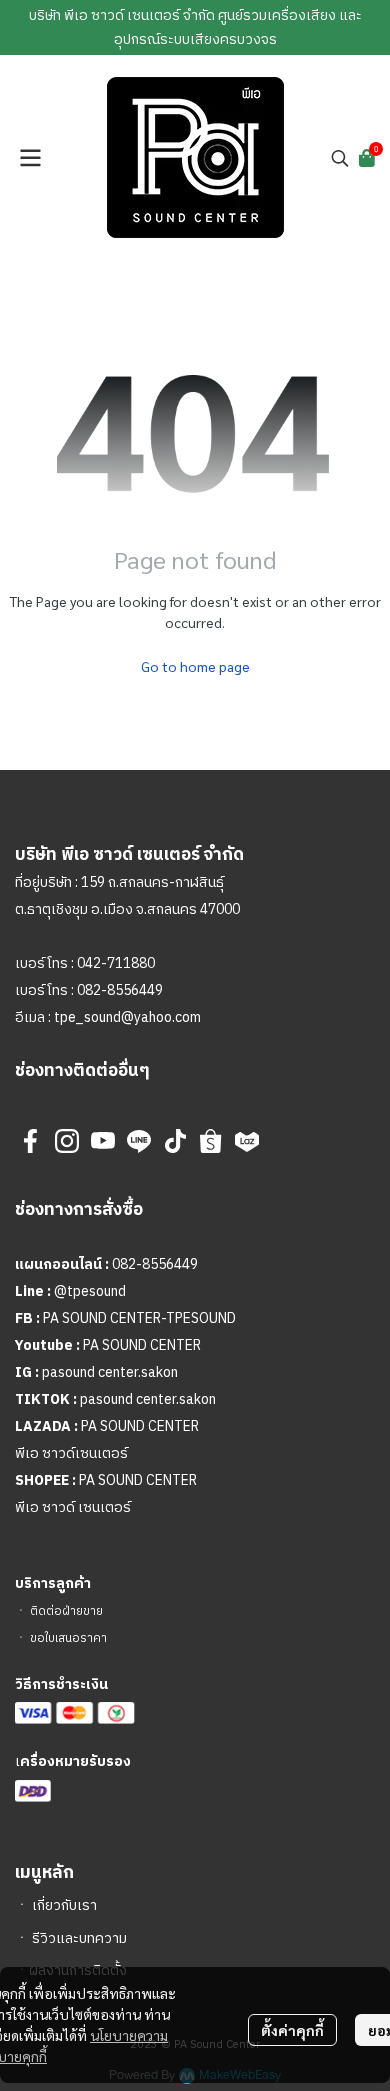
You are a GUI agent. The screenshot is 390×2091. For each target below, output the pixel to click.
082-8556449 (120, 990)
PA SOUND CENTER (142, 1345)
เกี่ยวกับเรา (64, 1905)
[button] (340, 158)
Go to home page (195, 666)
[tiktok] (175, 1141)
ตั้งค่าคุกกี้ (292, 2030)
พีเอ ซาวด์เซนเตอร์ (71, 1453)
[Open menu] (30, 158)
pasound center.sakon (110, 1372)
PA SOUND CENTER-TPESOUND (139, 1318)
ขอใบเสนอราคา (68, 1638)
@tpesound (90, 1291)
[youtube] (103, 1141)
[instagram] (67, 1141)
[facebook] (31, 1141)
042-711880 (116, 963)
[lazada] (247, 1141)
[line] (139, 1141)
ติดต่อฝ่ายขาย (66, 1611)
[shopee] (211, 1141)
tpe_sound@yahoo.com (126, 1017)
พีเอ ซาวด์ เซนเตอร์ (73, 1507)
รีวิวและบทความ (79, 1938)
